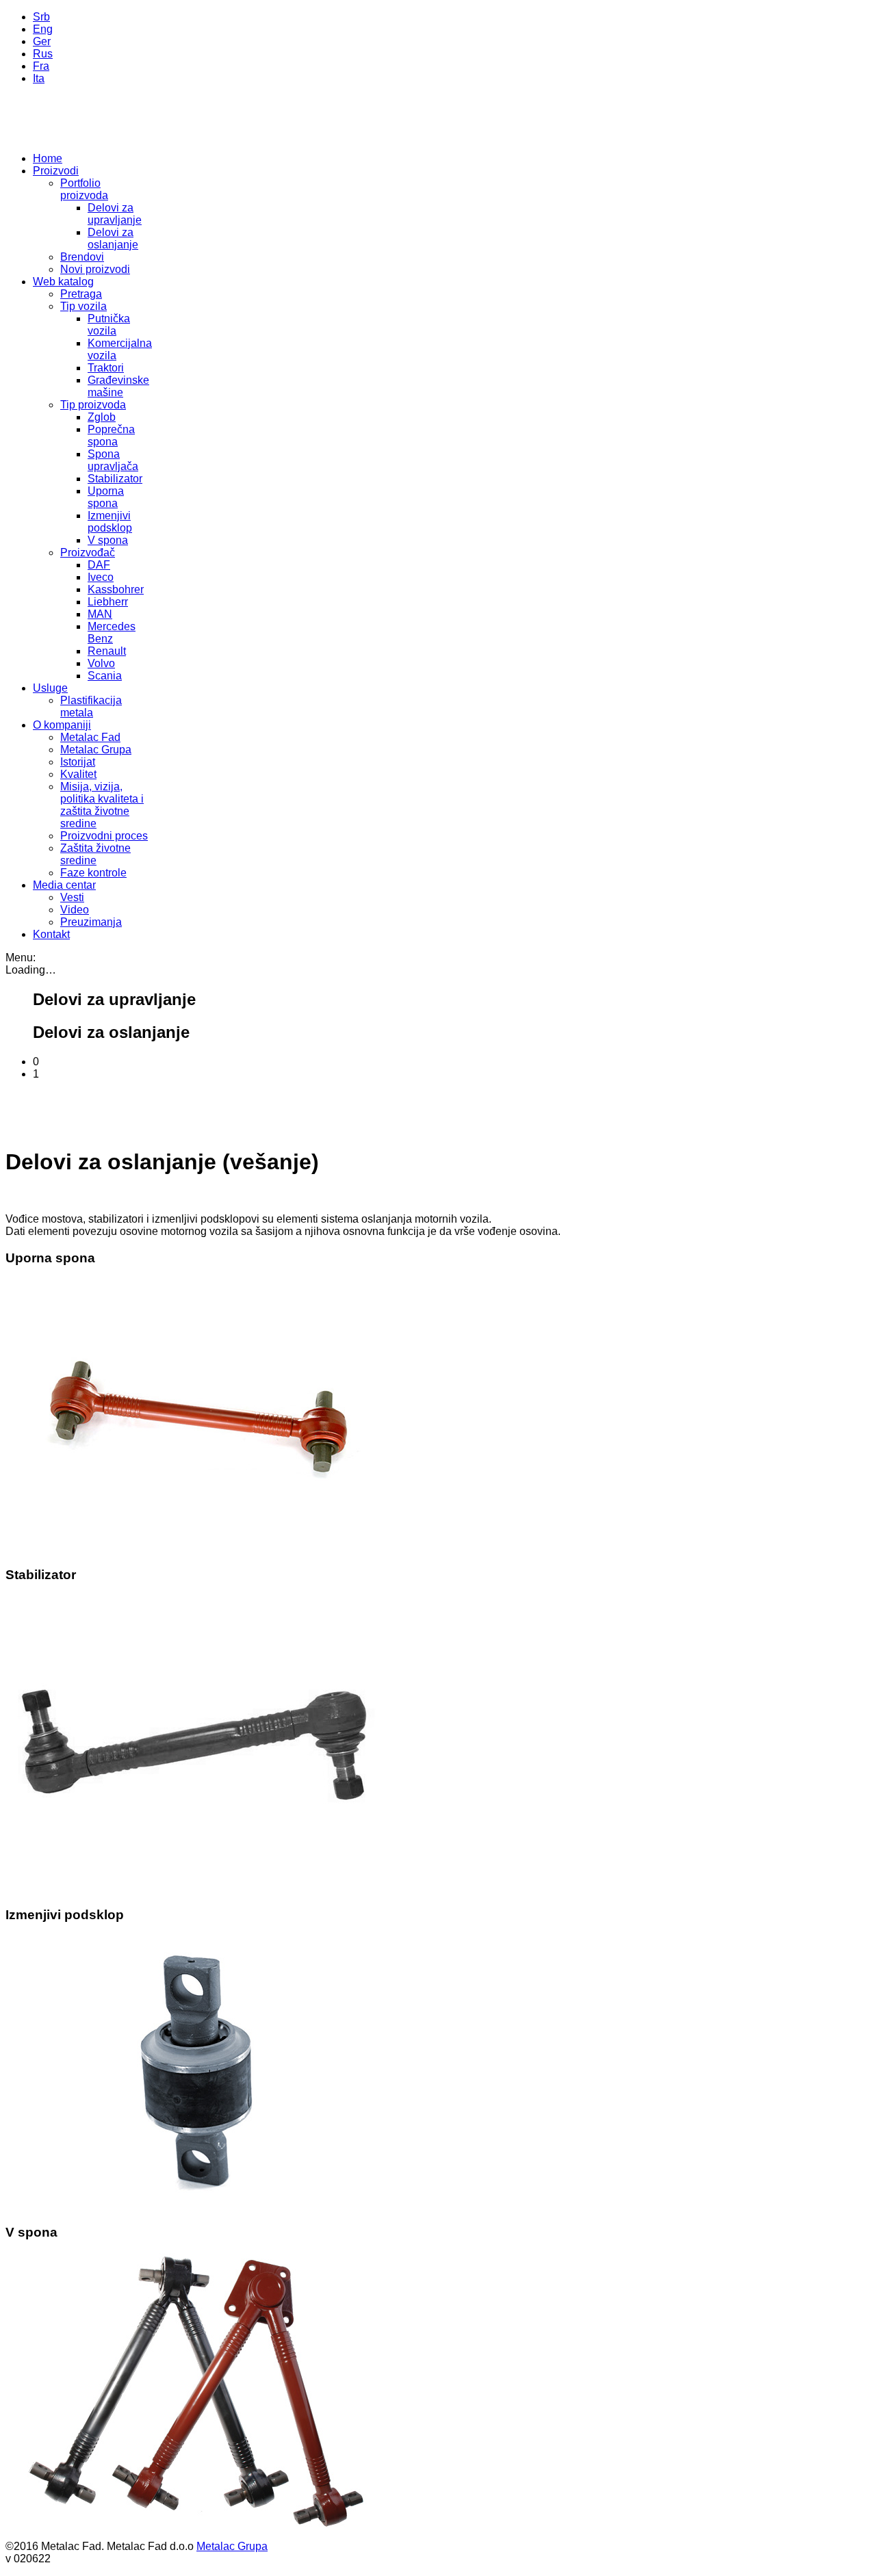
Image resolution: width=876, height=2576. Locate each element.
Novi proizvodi (95, 269)
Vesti (72, 897)
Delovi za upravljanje (115, 214)
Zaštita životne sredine (95, 854)
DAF (99, 565)
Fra (41, 66)
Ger (42, 41)
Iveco (101, 577)
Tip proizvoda (93, 405)
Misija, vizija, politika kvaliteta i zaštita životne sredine (102, 805)
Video (75, 910)
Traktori (106, 368)
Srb (41, 17)
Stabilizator (115, 479)
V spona (108, 540)
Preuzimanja (91, 922)
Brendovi (82, 257)
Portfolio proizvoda (84, 189)
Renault (107, 651)
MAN (100, 614)
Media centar (64, 885)
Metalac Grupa (96, 750)
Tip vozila (83, 306)
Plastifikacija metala (91, 706)
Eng (43, 29)
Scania (105, 676)
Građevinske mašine (118, 386)
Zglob (102, 417)
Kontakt (51, 934)
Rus (43, 54)
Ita (39, 78)
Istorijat (78, 762)
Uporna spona (106, 497)
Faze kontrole (93, 873)
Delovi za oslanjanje (113, 238)
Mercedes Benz (112, 633)
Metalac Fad (90, 737)
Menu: (21, 958)
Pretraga (81, 294)
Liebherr (108, 602)
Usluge (50, 688)
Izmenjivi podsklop (110, 522)
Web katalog (63, 282)
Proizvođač (88, 552)
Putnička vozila (109, 325)
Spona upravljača (113, 460)
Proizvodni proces (104, 836)
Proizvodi (56, 171)
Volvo (101, 663)
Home (48, 158)
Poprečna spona (111, 435)
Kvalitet (78, 774)
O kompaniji (62, 725)
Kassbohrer (116, 589)
